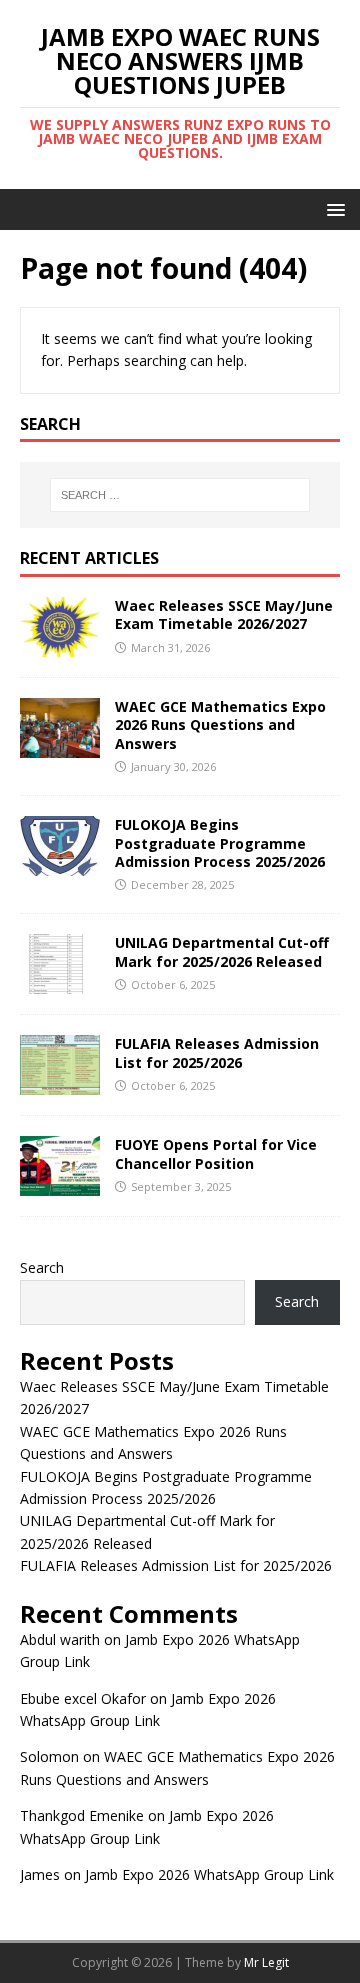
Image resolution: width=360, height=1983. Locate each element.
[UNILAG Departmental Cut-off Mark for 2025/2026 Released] (60, 982)
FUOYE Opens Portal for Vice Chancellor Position (216, 1153)
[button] (332, 208)
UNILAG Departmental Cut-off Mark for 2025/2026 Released (222, 951)
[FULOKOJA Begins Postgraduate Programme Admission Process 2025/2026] (60, 864)
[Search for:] (180, 495)
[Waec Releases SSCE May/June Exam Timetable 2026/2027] (60, 645)
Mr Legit (266, 1962)
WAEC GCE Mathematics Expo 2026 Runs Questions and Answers (220, 724)
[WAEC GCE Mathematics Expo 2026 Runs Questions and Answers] (60, 746)
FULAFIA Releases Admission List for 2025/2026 (217, 1052)
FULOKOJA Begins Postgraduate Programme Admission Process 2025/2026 (220, 842)
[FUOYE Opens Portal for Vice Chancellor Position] (60, 1184)
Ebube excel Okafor (83, 1698)
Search (42, 1267)
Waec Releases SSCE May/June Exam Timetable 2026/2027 (224, 614)
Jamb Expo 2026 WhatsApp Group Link (209, 1874)
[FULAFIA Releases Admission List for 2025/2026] (60, 1083)
